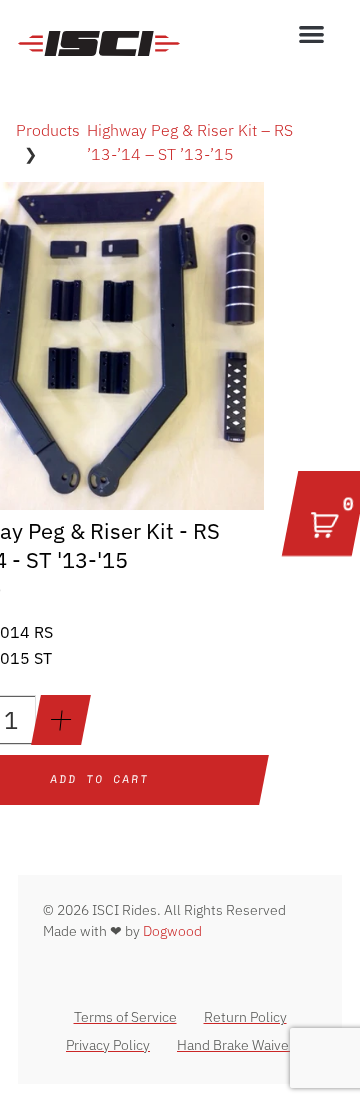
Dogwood (172, 931)
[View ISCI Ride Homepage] (99, 43)
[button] (312, 33)
